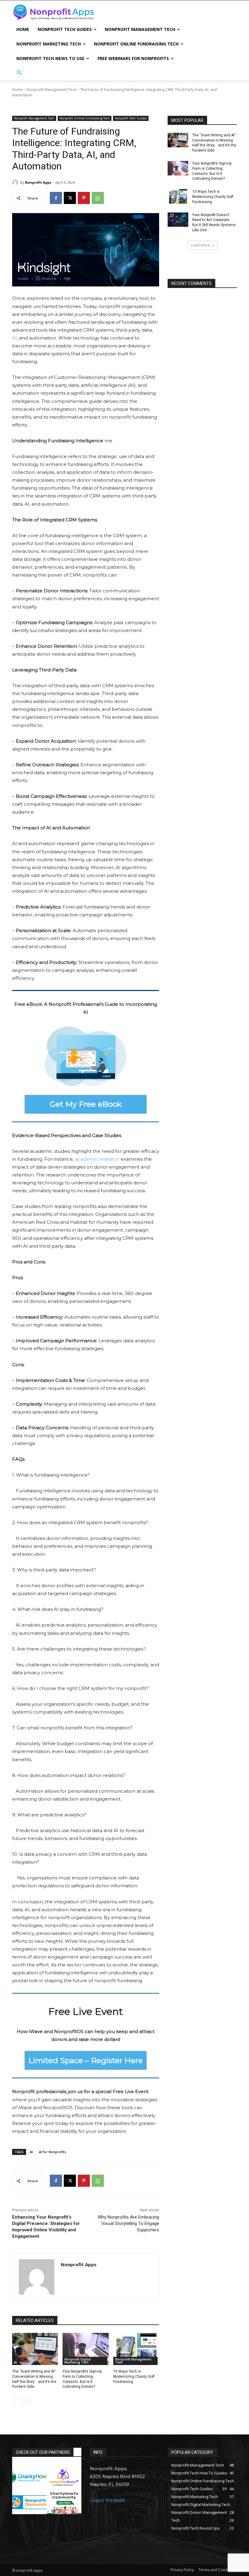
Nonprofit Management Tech (51, 90)
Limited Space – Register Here (86, 2060)
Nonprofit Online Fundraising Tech (85, 118)
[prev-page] (16, 2401)
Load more (200, 245)
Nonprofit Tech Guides (131, 118)
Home (17, 90)
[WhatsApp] (98, 198)
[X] (70, 198)
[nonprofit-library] (64, 2477)
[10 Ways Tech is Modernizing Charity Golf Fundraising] (136, 2349)
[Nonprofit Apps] (16, 182)
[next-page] (26, 2401)
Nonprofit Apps (38, 182)
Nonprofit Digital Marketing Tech (78, 2361)
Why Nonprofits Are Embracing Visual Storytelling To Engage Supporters (128, 2223)
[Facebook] (56, 198)
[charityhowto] (29, 2477)
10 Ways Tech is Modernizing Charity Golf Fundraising (134, 2377)
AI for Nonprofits (53, 2152)
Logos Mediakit (107, 2500)
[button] (19, 73)
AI (15, 338)
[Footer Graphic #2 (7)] (64, 2502)
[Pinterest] (84, 198)
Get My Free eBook (86, 1104)
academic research (98, 1159)
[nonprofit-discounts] (29, 2502)
